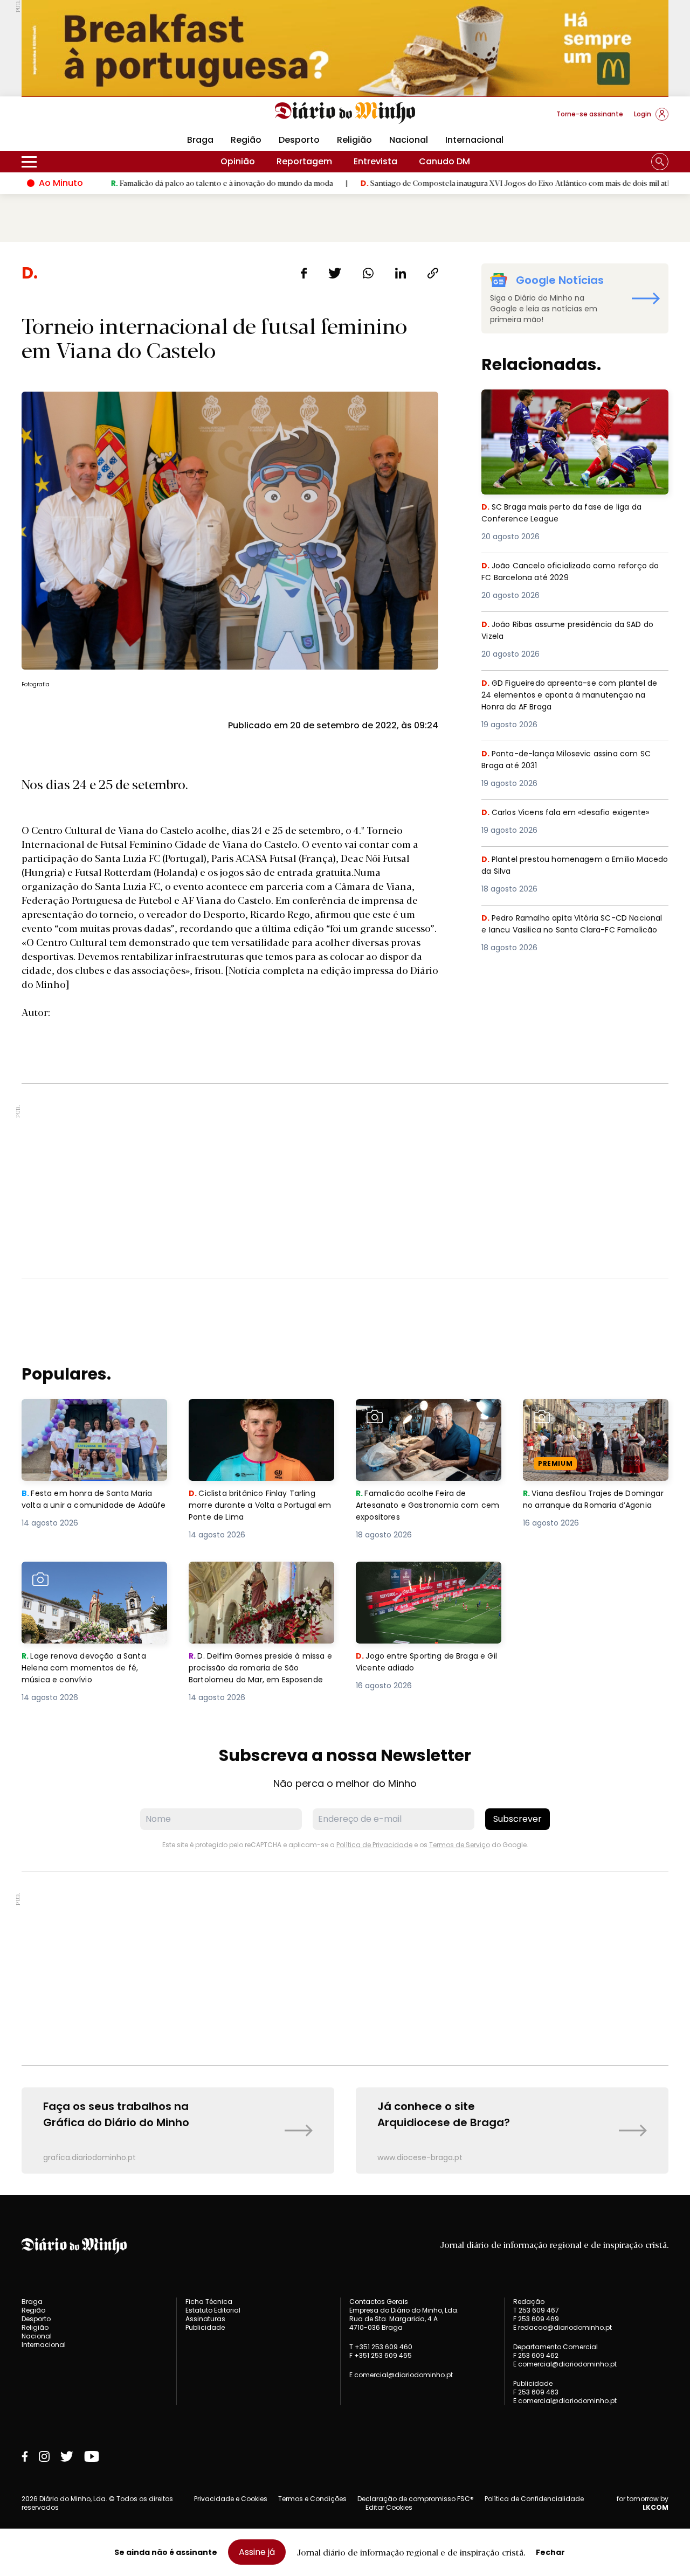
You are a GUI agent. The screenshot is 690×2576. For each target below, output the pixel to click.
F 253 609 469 (536, 2319)
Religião (354, 140)
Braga (200, 140)
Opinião (238, 161)
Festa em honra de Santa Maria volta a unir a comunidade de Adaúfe (90, 1418)
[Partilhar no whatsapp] (368, 273)
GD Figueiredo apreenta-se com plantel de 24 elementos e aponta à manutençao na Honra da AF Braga (573, 696)
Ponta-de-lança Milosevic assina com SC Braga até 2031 (572, 760)
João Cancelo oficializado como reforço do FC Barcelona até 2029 (571, 572)
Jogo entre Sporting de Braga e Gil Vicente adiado (425, 1574)
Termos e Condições (312, 2499)
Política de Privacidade (374, 1845)
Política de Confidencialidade (534, 2499)
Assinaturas (205, 2319)
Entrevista (375, 161)
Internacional (474, 140)
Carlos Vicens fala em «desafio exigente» (571, 813)
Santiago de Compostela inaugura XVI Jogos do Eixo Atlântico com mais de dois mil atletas (440, 183)
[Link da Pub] (345, 48)
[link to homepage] (345, 113)
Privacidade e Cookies (231, 2499)
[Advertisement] (345, 1181)
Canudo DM (444, 161)
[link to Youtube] (92, 2456)
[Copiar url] (433, 273)
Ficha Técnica (209, 2302)
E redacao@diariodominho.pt (563, 2327)
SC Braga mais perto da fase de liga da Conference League (568, 402)
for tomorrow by (643, 2503)
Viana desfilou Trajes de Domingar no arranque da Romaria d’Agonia (579, 1418)
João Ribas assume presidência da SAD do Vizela (568, 631)
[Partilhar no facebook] (304, 273)
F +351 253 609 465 (381, 2355)
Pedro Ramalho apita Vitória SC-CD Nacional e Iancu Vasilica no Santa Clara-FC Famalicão (573, 931)
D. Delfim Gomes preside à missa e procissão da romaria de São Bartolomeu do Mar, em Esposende (260, 1587)
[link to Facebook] (25, 2456)
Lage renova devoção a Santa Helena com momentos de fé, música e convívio (88, 1581)
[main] (345, 1218)
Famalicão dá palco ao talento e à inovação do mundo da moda (140, 183)
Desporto (299, 140)
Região (246, 140)
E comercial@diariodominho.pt (401, 2375)
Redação (529, 2302)
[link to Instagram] (44, 2456)
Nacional (409, 140)
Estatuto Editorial (213, 2310)
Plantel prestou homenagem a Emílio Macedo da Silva (562, 866)
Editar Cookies (389, 2508)
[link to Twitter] (67, 2456)
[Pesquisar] (660, 162)
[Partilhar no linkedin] (401, 273)
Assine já (257, 2552)
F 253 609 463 (536, 2392)
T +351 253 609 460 (381, 2347)
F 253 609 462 (536, 2355)
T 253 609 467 (536, 2310)
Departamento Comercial (556, 2347)
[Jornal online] (78, 119)
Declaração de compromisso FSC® (416, 2499)
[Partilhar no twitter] (335, 273)
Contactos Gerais (379, 2302)
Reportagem (304, 161)
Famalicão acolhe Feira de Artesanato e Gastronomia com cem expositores (426, 1418)
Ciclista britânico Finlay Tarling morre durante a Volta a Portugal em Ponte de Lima (261, 1418)
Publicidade (205, 2327)
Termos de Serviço (460, 1845)
